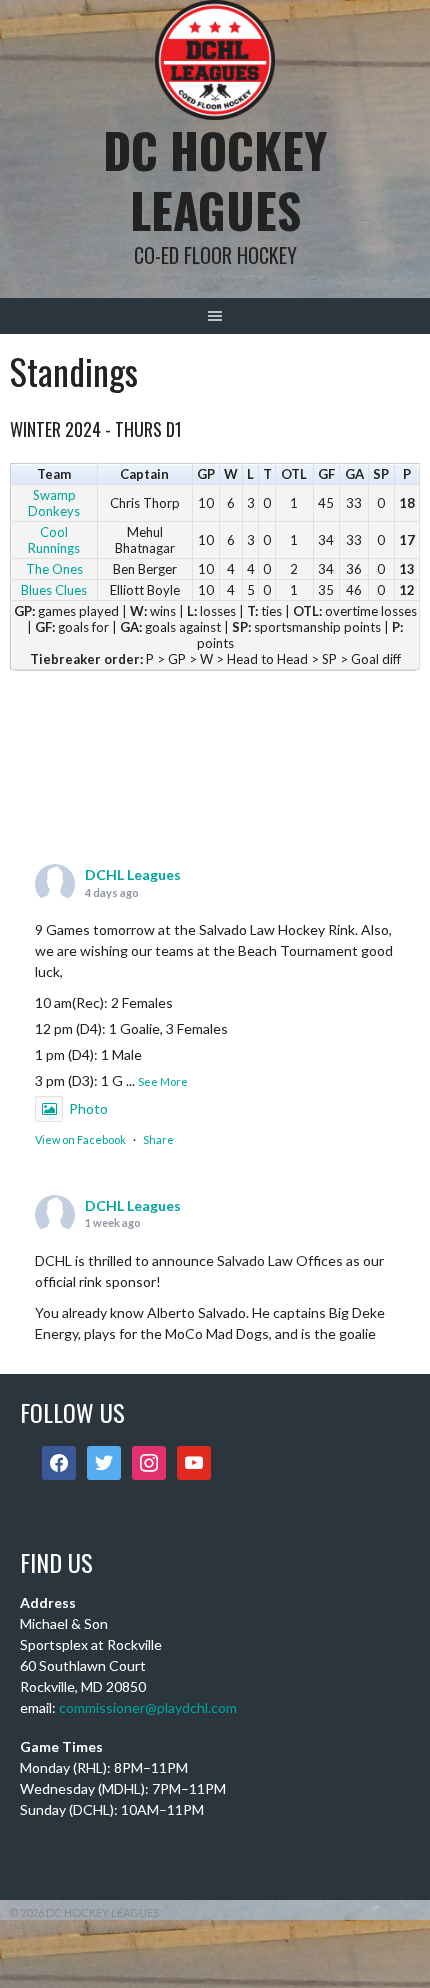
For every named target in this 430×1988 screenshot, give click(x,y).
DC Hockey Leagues (215, 179)
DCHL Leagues (133, 874)
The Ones (54, 569)
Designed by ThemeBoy (76, 1928)
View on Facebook (80, 1139)
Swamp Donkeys (54, 503)
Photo (88, 1108)
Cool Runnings (54, 540)
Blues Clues (54, 590)
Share (158, 1139)
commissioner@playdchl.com (148, 1707)
